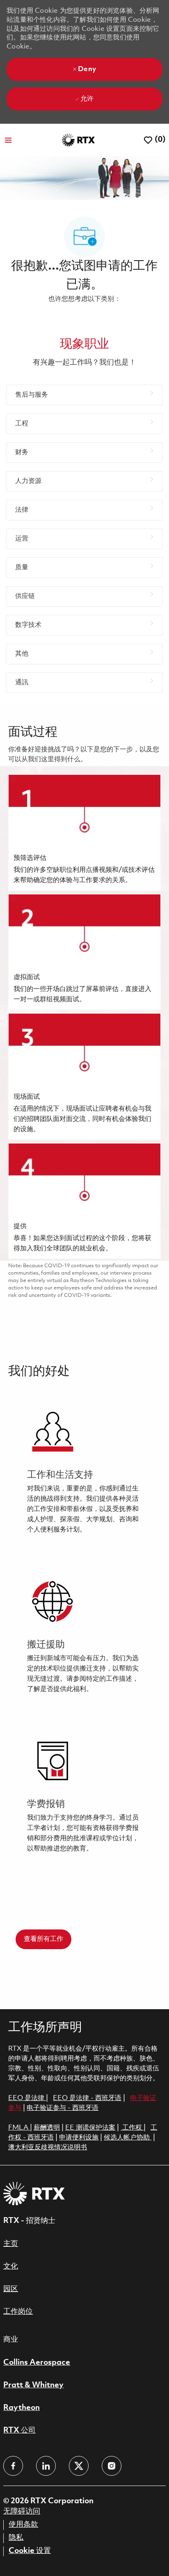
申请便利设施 (79, 2138)
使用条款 (23, 2525)
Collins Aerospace (37, 2363)
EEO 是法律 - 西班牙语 (87, 2098)
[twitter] (79, 2466)
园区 (11, 2289)
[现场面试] (84, 1077)
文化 (11, 2266)
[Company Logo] (78, 140)
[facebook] (13, 2466)
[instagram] (112, 2466)
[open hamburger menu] (8, 140)
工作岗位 (18, 2312)
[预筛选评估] (84, 833)
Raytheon (22, 2408)
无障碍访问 (22, 2511)
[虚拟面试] (84, 952)
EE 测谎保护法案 (90, 2128)
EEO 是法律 (26, 2098)
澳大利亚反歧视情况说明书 (48, 2147)
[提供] (84, 1201)
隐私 (16, 2538)
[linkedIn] (46, 2466)
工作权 (132, 2128)
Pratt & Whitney (33, 2385)
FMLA (19, 2128)
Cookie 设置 (30, 2551)
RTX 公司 (19, 2430)
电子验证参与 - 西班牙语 (63, 2108)
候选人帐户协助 (128, 2138)
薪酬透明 (47, 2128)
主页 (11, 2244)
